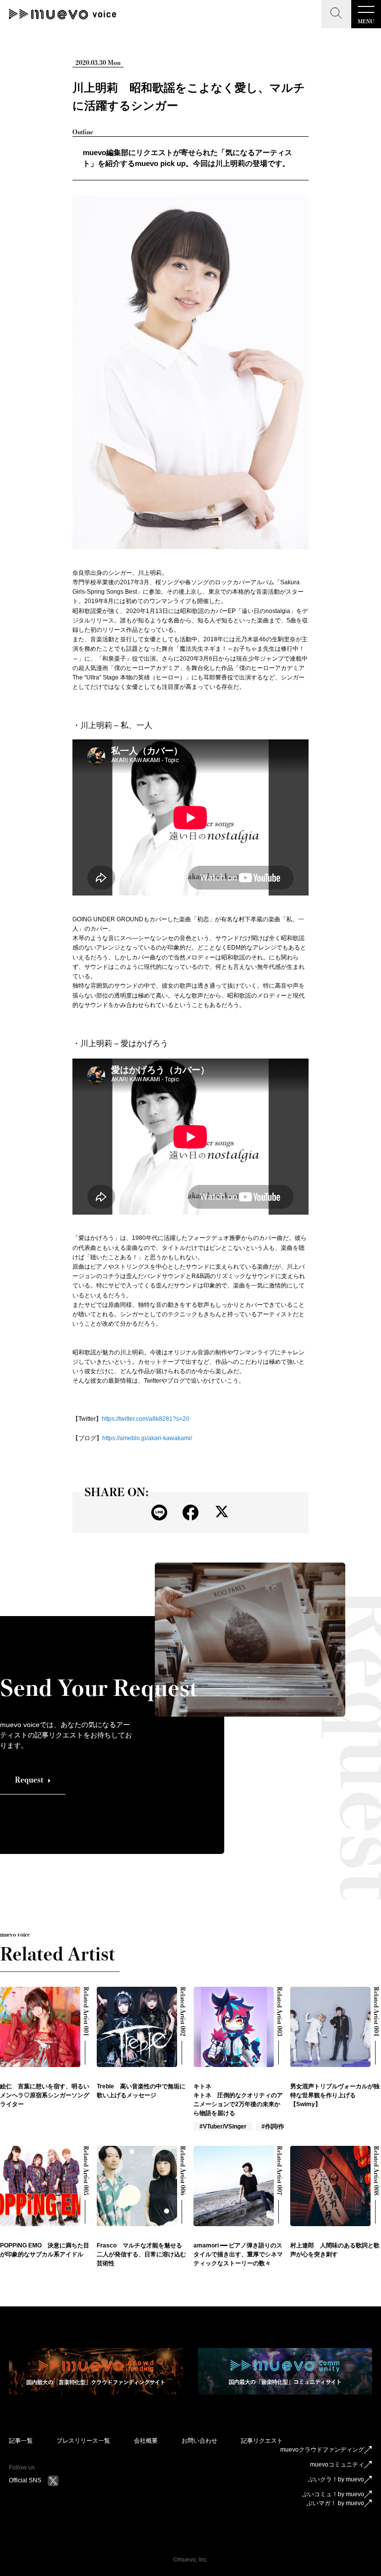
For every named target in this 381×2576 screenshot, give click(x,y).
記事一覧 (21, 2441)
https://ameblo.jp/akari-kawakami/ (147, 1438)
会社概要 (146, 2441)
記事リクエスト (262, 2441)
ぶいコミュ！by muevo (333, 2494)
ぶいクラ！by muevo (336, 2479)
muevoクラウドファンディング (322, 2450)
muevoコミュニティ (337, 2464)
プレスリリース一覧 (83, 2441)
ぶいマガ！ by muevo (335, 2503)
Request (29, 1780)
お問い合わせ (199, 2441)
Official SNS (25, 2480)
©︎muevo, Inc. (191, 2560)
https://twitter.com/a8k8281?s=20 (146, 1419)
